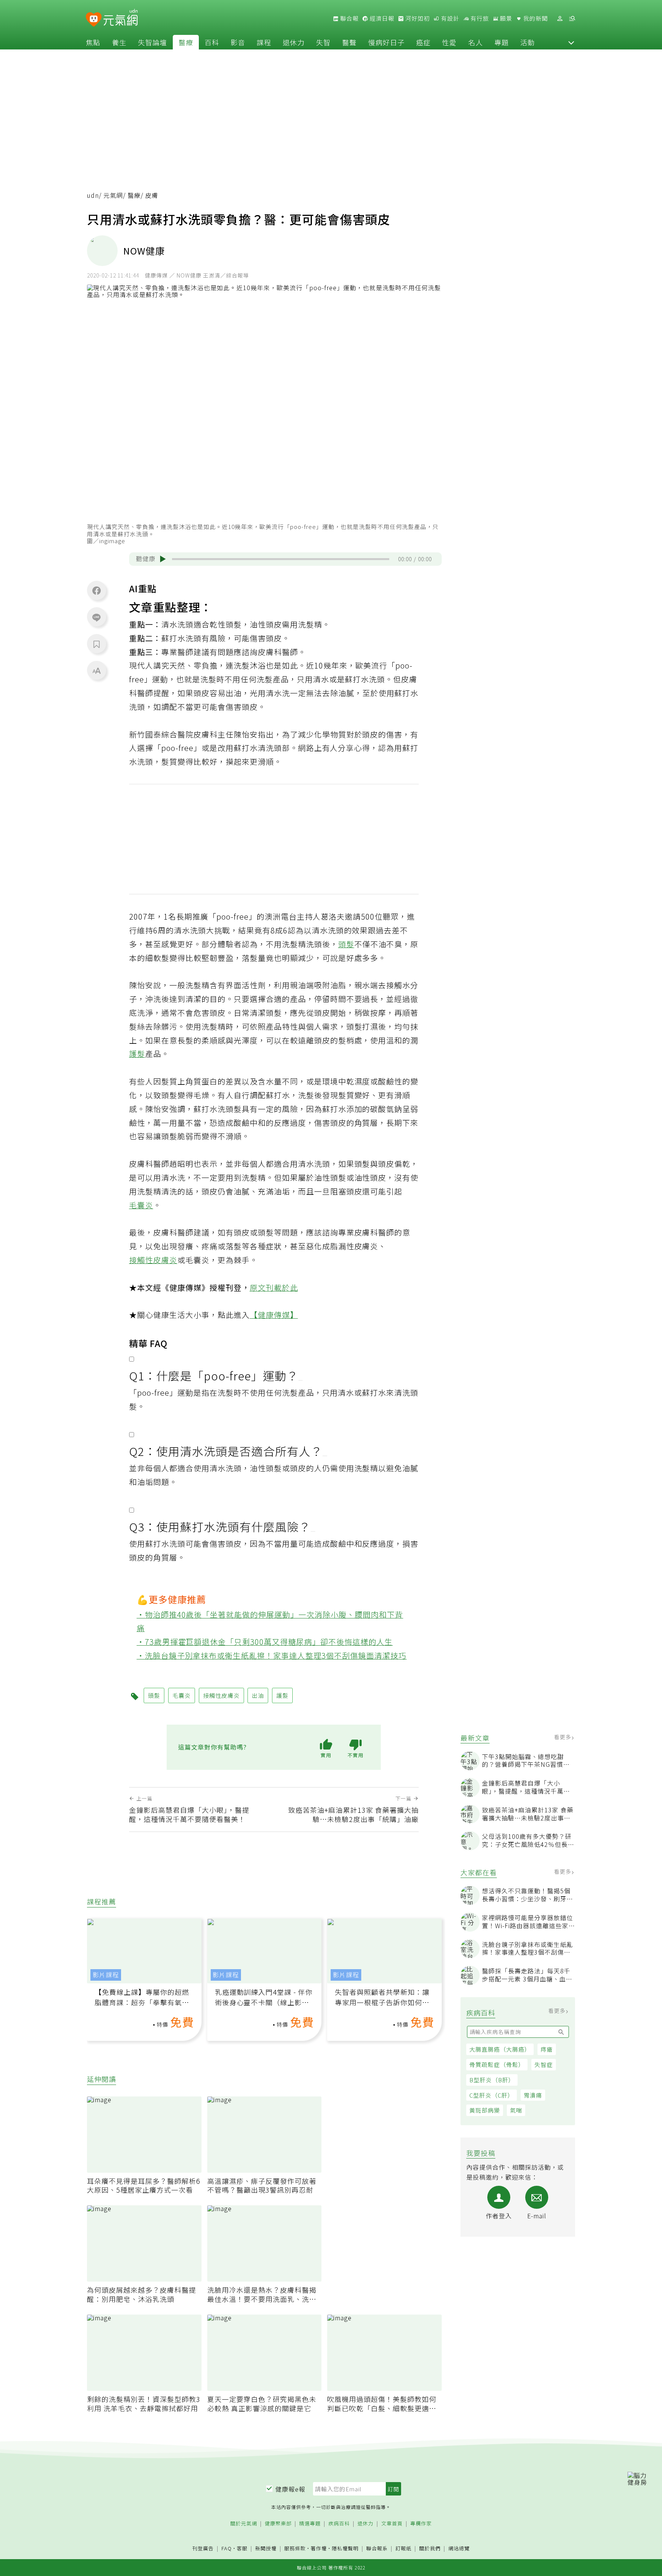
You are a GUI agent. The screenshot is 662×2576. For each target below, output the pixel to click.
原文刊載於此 (274, 1287)
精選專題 (310, 2524)
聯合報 (349, 18)
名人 (475, 42)
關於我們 (430, 2549)
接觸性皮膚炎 (153, 1260)
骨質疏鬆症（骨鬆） (497, 2064)
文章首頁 (392, 2524)
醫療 (186, 42)
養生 (119, 42)
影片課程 (106, 1975)
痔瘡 (547, 2049)
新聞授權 (266, 2549)
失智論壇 (152, 42)
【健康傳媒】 (274, 1315)
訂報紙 (403, 2549)
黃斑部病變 (485, 2110)
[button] (571, 42)
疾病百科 (339, 2524)
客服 (242, 2548)
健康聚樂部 (278, 2524)
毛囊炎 (141, 1205)
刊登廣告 (203, 2549)
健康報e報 (290, 2489)
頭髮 (346, 944)
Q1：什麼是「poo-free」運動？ (214, 1375)
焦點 (93, 42)
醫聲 (349, 42)
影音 (238, 42)
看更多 (563, 1737)
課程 (264, 42)
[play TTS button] (163, 559)
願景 (505, 18)
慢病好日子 (386, 42)
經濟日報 (381, 18)
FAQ (227, 2548)
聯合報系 (377, 2549)
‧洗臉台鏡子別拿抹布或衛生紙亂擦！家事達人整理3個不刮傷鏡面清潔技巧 (272, 1655)
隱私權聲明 (345, 2548)
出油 (234, 693)
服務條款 (295, 2548)
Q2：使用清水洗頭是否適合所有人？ (226, 1451)
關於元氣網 (244, 2524)
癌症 (423, 42)
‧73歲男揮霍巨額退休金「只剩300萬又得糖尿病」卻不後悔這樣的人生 (265, 1642)
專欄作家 (421, 2524)
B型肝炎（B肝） (492, 2080)
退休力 (294, 42)
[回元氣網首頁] (120, 18)
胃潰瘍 (533, 2095)
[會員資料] (560, 19)
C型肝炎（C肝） (492, 2095)
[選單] (572, 19)
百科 (212, 42)
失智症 (544, 2064)
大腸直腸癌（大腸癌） (500, 2049)
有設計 (449, 18)
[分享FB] (97, 590)
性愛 (449, 42)
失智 (323, 42)
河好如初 (417, 18)
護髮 (137, 1054)
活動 (528, 42)
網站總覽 (459, 2549)
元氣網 (113, 195)
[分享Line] (97, 617)
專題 (501, 42)
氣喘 (516, 2110)
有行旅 (479, 18)
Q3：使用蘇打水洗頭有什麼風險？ (220, 1526)
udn (93, 195)
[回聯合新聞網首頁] (94, 20)
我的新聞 (535, 18)
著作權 (319, 2548)
